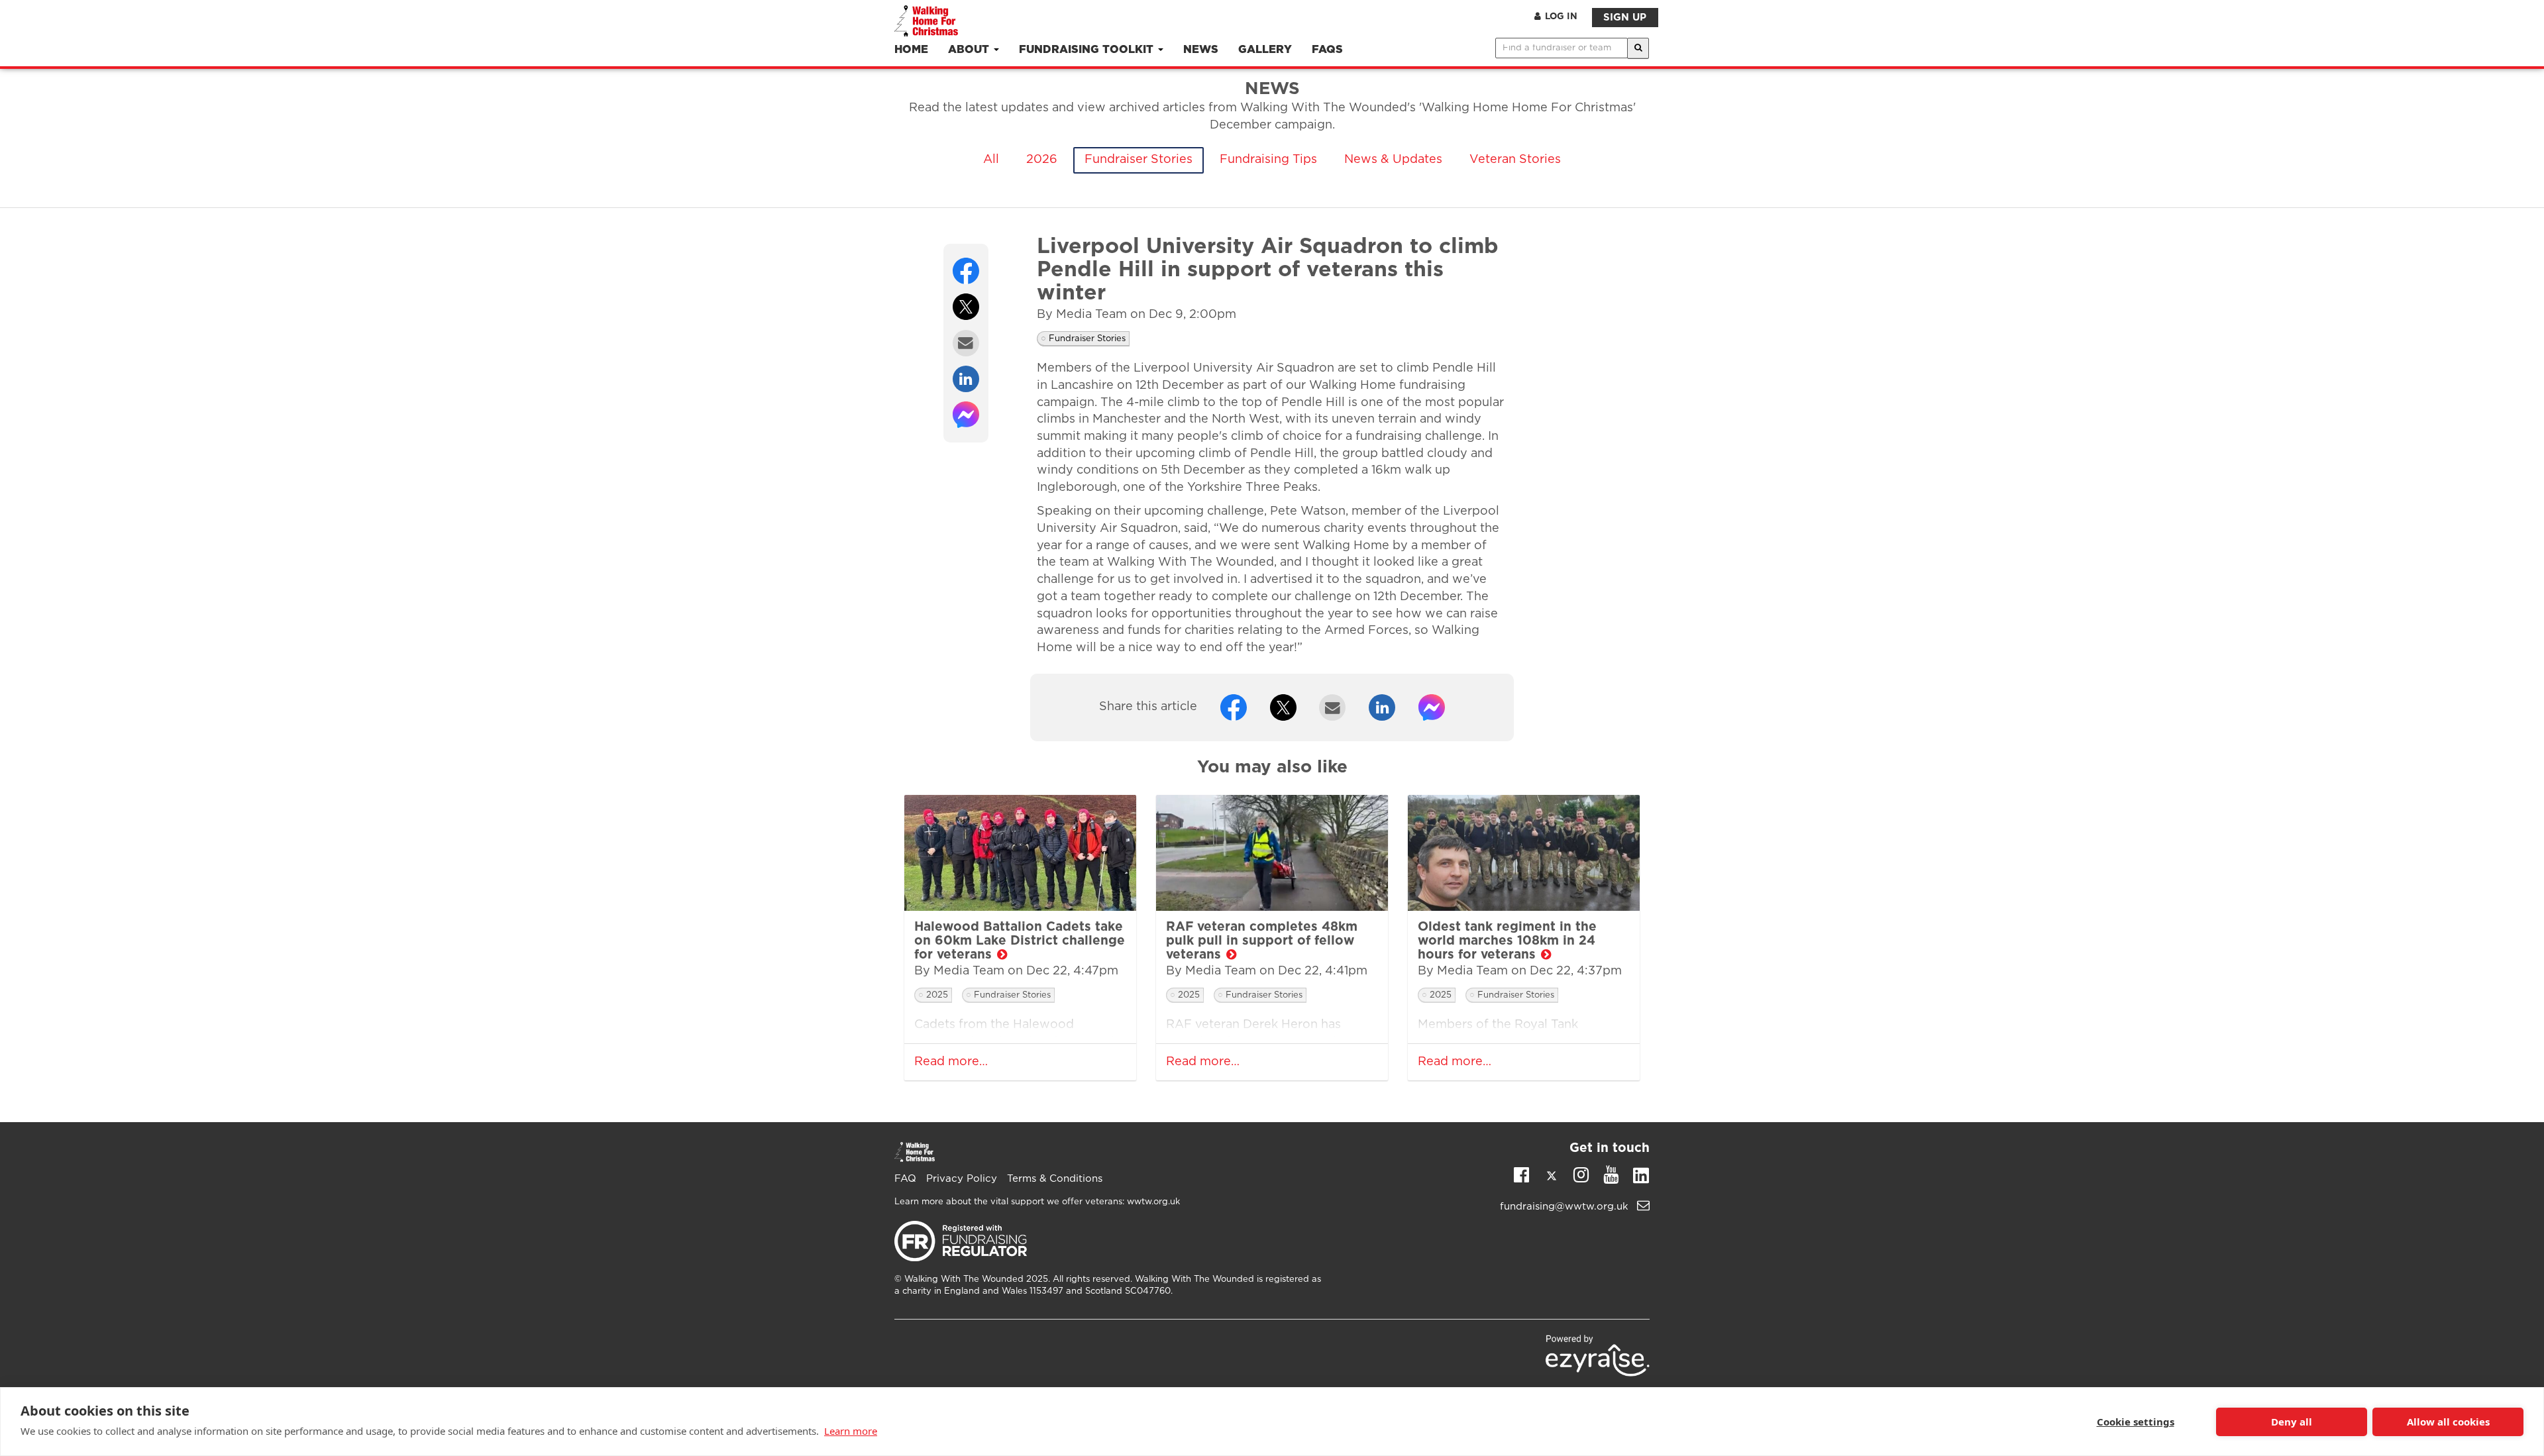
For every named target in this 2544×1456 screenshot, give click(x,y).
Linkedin (1641, 1178)
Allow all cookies (2448, 1422)
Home (911, 50)
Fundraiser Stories (1139, 160)
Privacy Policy (962, 1179)
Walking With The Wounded (964, 1279)
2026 (1042, 160)
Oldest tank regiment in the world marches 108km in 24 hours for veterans (1507, 941)
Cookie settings (2136, 1422)
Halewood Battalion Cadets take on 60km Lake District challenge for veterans (1020, 941)
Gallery (1265, 50)
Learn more (851, 1431)
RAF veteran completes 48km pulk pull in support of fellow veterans (1262, 941)
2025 (937, 995)
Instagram (1581, 1174)
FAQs (1327, 50)
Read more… (951, 1062)
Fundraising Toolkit (1088, 50)
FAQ (905, 1179)
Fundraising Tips (1268, 160)
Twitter (1551, 1178)
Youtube (1611, 1174)
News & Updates (1393, 160)
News (1201, 50)
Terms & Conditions (1055, 1179)
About (970, 50)
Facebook (1521, 1174)
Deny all (2292, 1422)
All (991, 160)
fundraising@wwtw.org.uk (1566, 1207)
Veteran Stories (1515, 160)
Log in (1561, 17)
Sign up (1625, 18)
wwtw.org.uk (1153, 1202)
